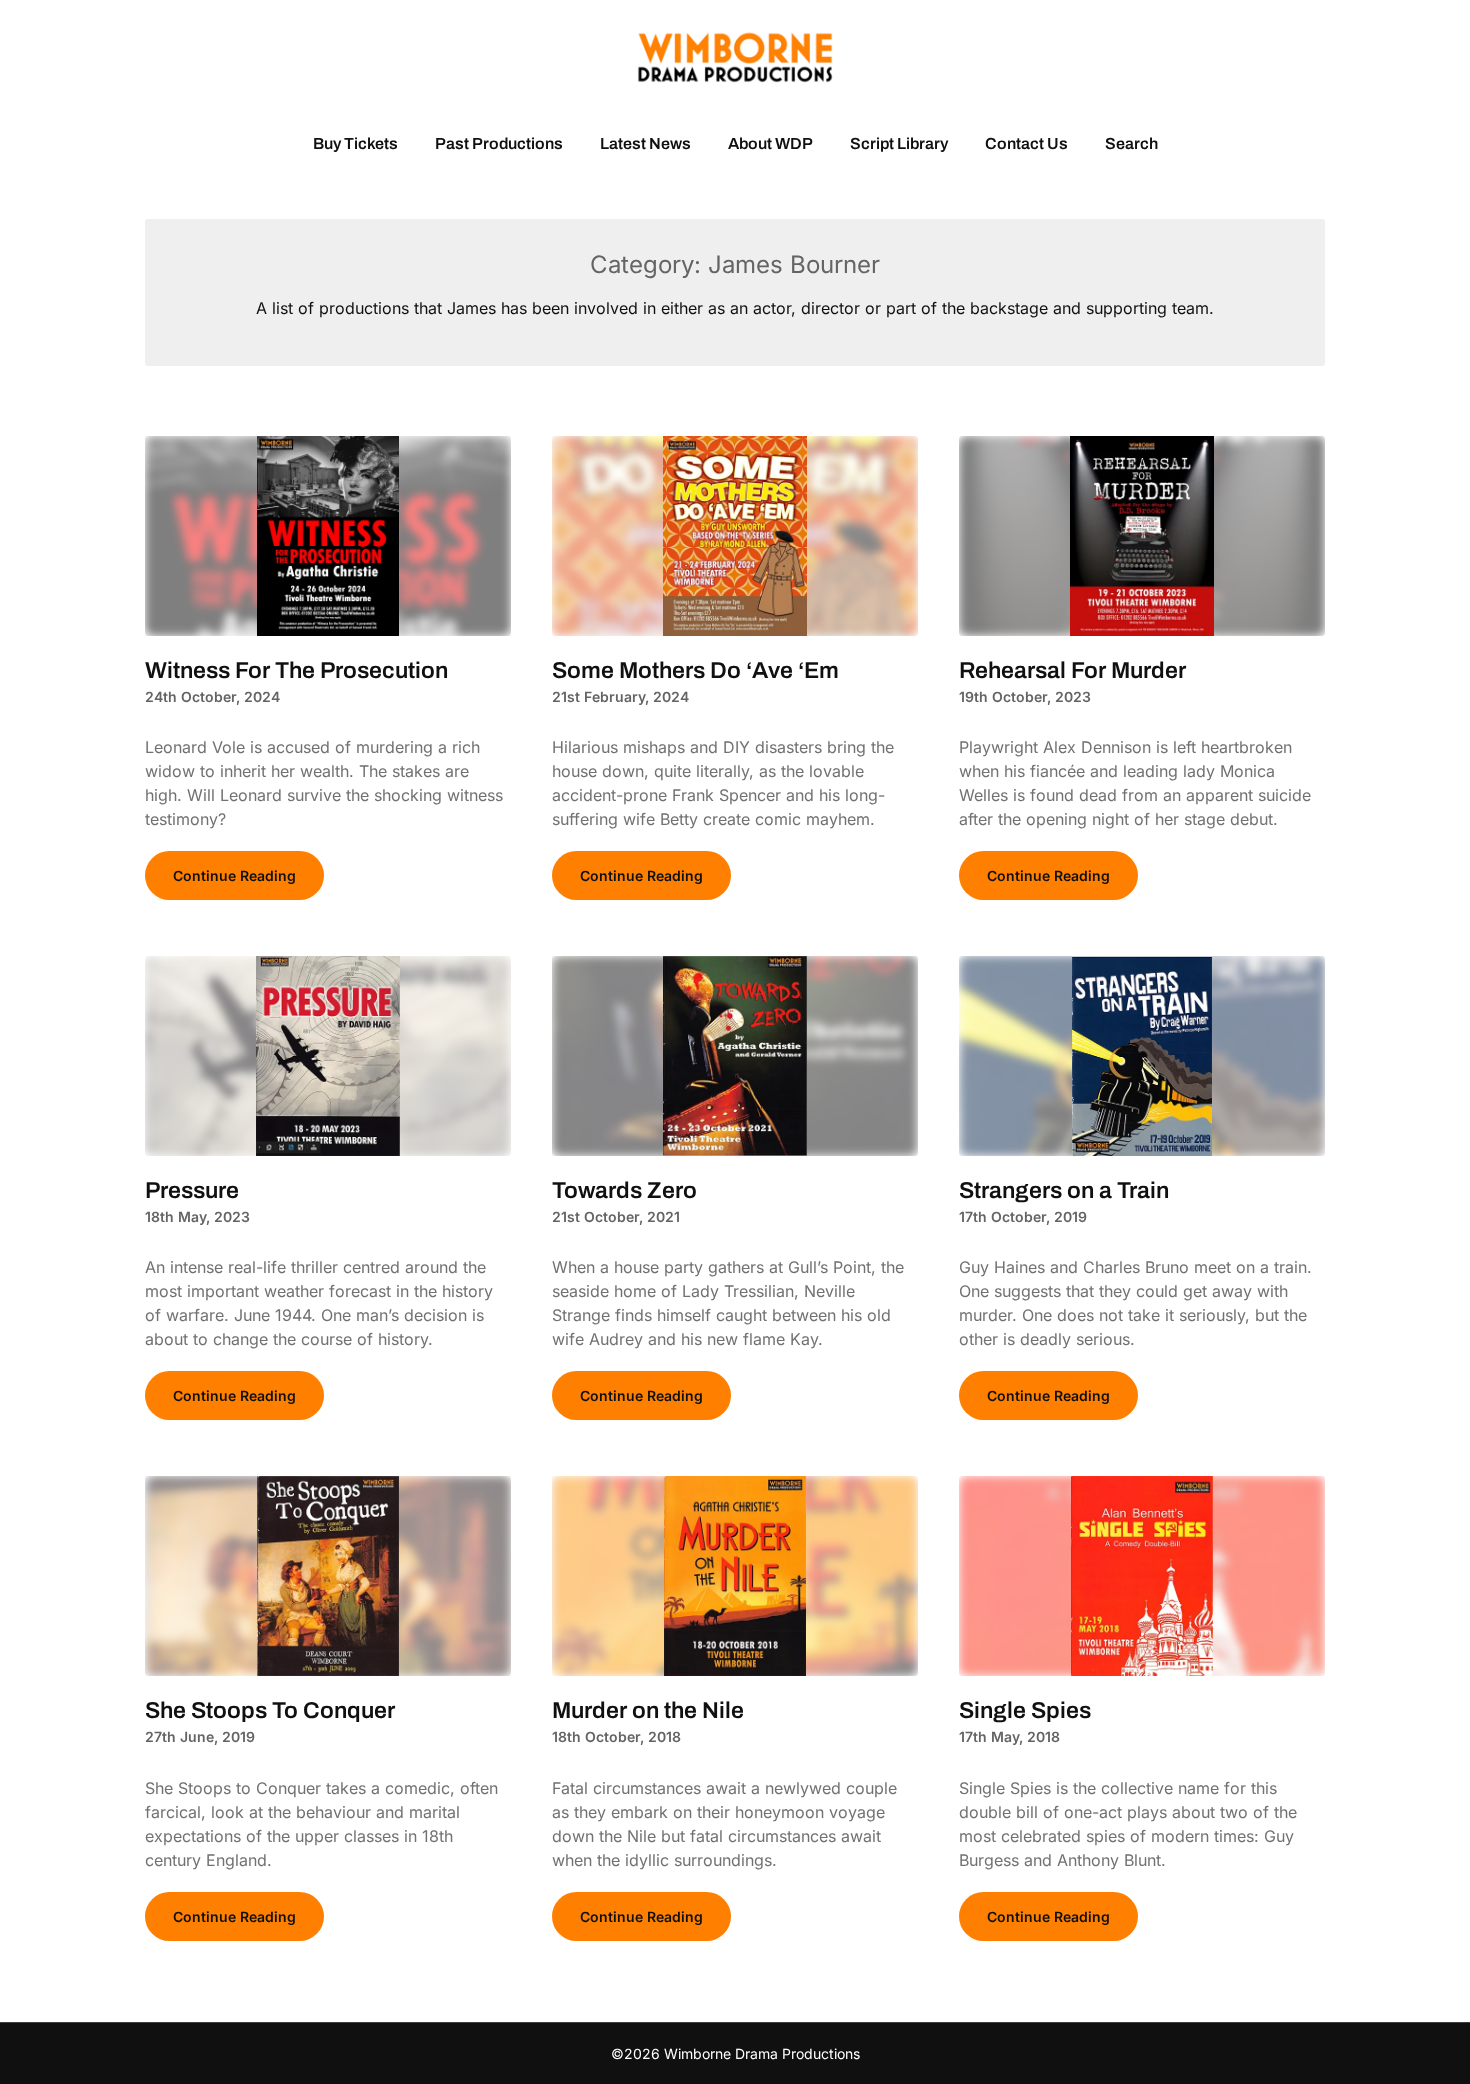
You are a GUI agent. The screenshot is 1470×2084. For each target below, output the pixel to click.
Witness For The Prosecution (296, 670)
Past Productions (499, 143)
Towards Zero (624, 1190)
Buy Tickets (355, 143)
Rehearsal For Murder (1072, 670)
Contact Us (1026, 143)
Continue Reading (234, 875)
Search (1131, 143)
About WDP (770, 143)
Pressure (192, 1190)
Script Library (899, 143)
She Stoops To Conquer (270, 1710)
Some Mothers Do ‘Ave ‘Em (695, 670)
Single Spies (1025, 1710)
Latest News (645, 143)
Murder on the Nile (648, 1710)
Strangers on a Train (1064, 1190)
